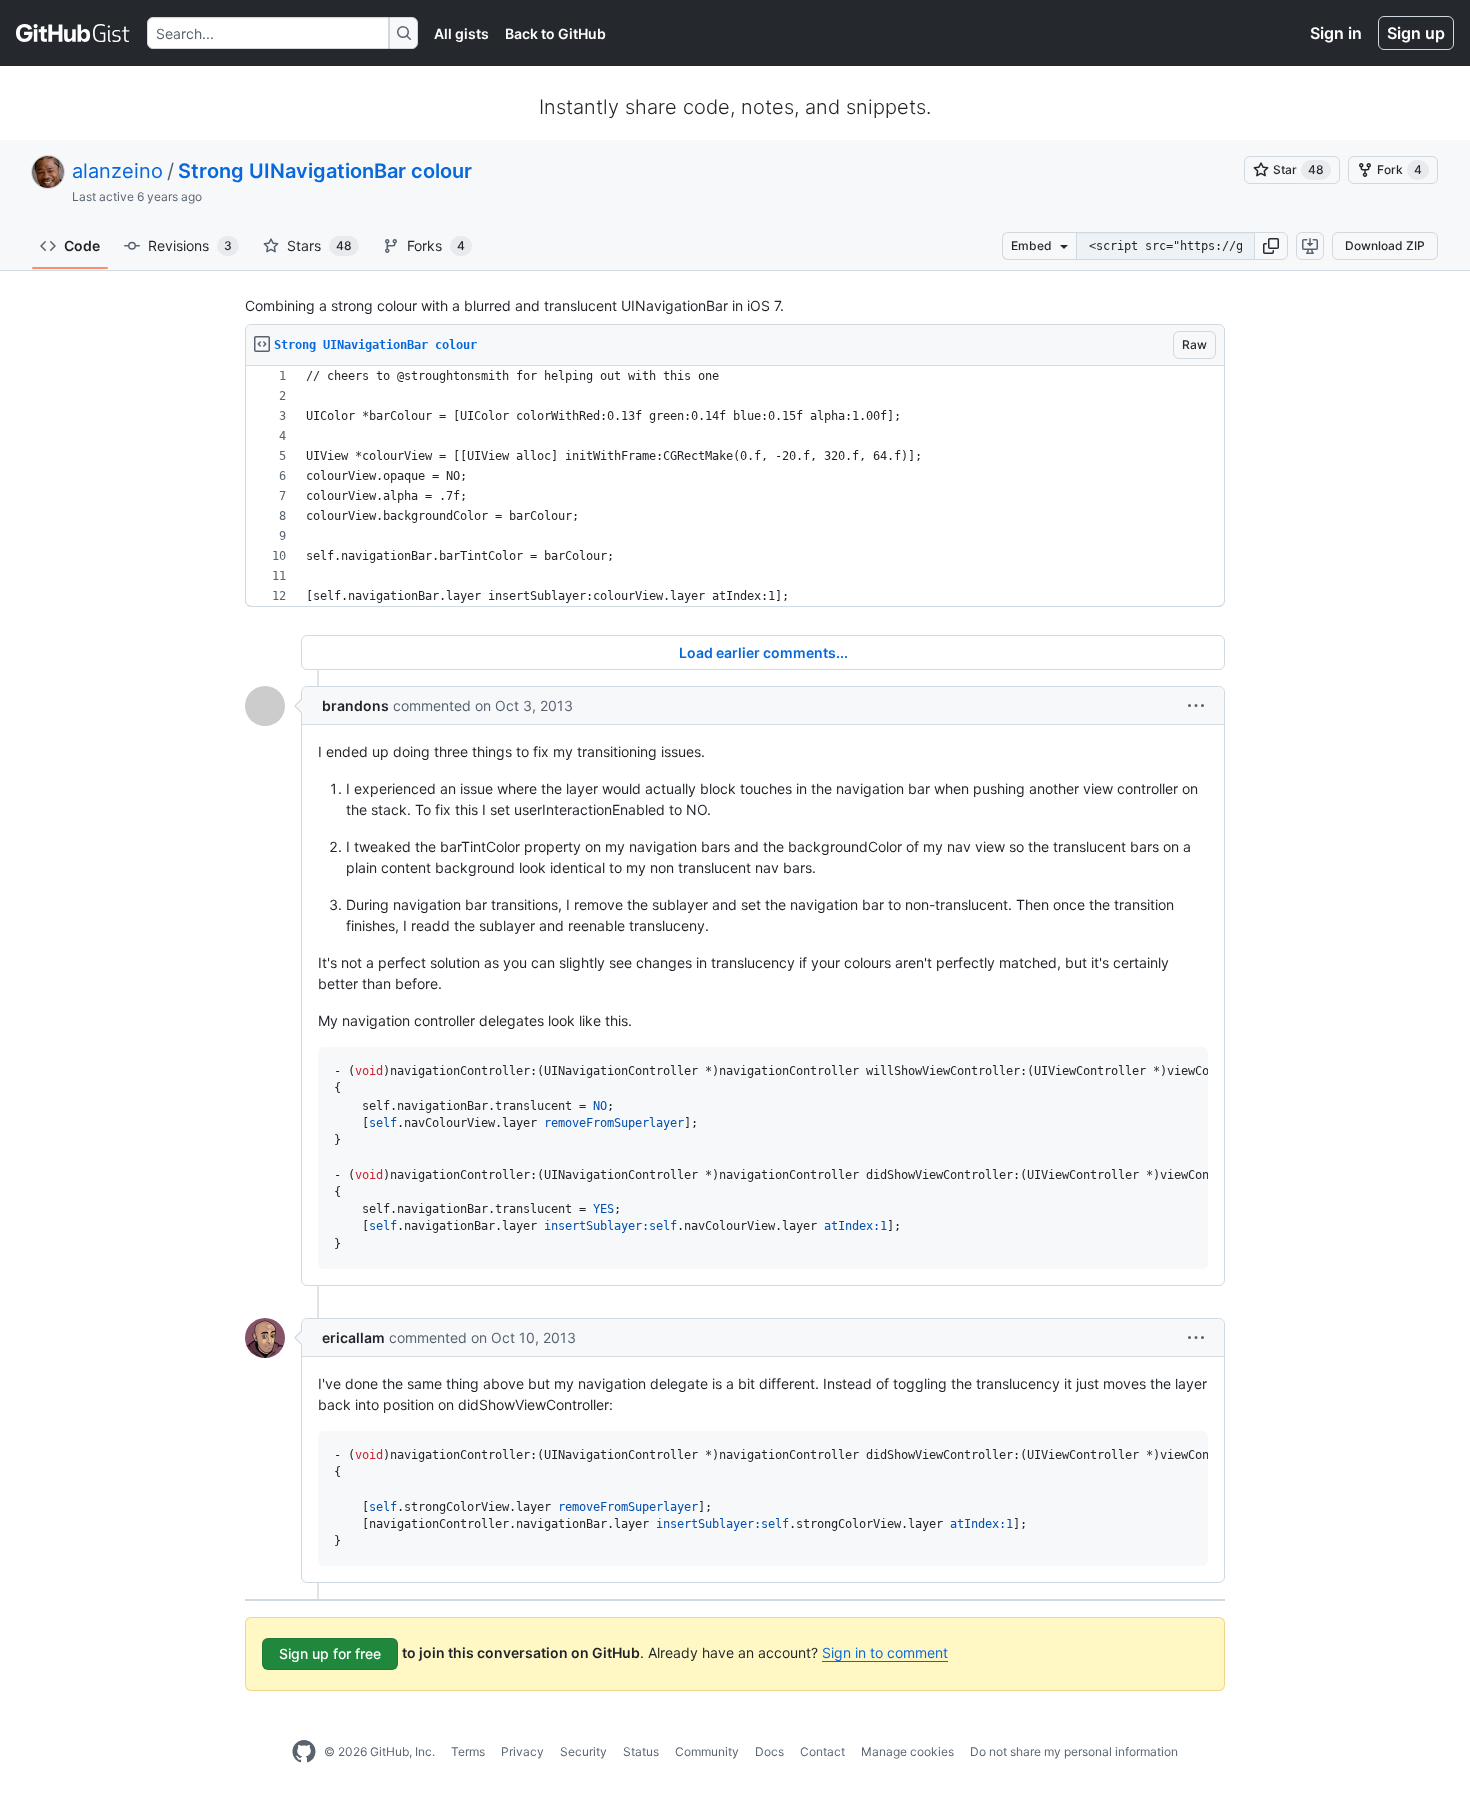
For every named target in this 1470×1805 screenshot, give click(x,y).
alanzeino (117, 171)
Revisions (190, 245)
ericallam (353, 1337)
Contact (822, 1751)
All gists (461, 33)
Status (641, 1751)
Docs (769, 1751)
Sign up (1416, 33)
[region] (735, 486)
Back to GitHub (555, 33)
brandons (355, 705)
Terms (468, 1751)
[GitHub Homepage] (304, 1752)
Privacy (522, 1751)
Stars (319, 245)
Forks (436, 245)
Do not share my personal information (1074, 1751)
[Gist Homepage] (73, 33)
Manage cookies (907, 1751)
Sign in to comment (885, 1652)
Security (583, 1751)
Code (82, 245)
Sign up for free (330, 1653)
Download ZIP (1385, 245)
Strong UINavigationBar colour (325, 171)
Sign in (1336, 33)
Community (707, 1751)
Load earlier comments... (763, 652)
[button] (1271, 246)
